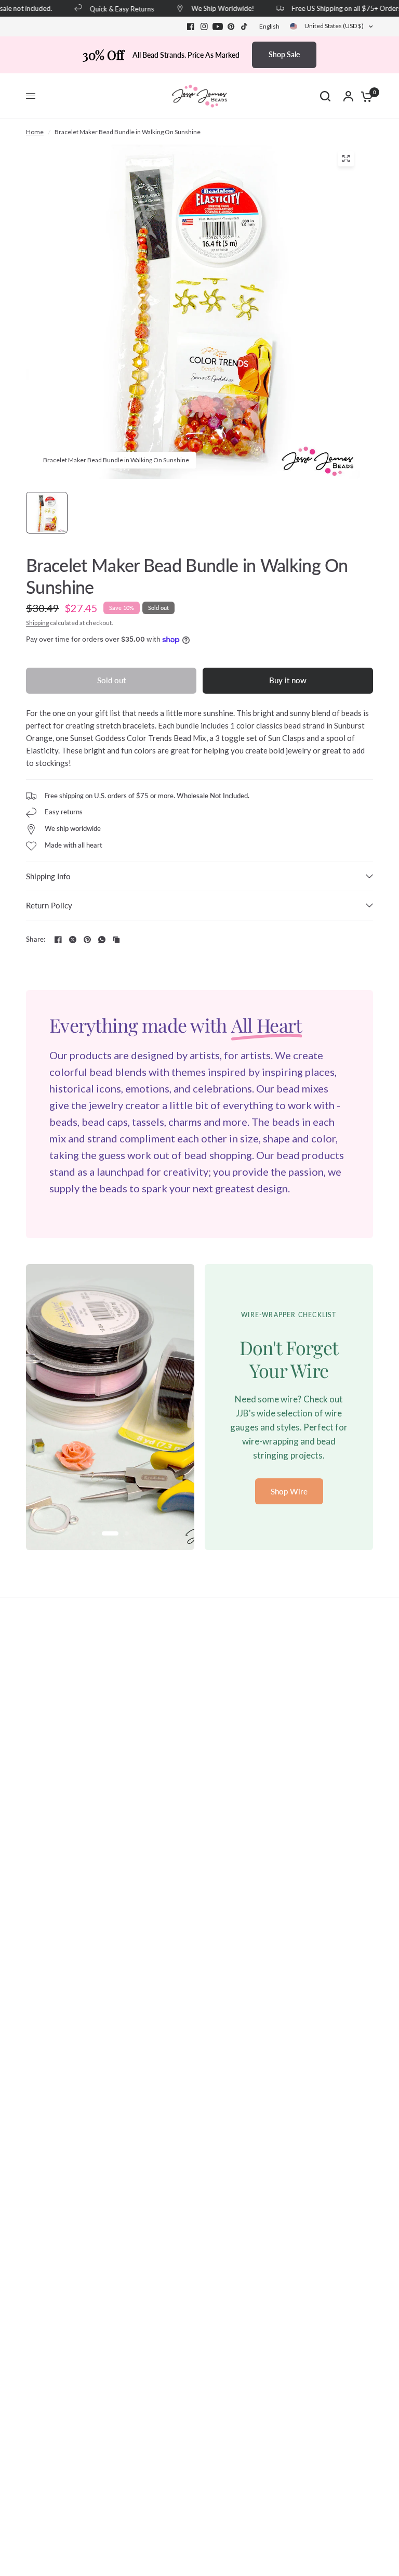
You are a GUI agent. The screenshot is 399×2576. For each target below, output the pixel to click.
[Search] (325, 96)
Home (35, 132)
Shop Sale (284, 54)
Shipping (37, 623)
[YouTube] (218, 27)
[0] (364, 96)
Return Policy (49, 905)
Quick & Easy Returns (112, 9)
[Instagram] (204, 27)
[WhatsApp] (102, 940)
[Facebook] (191, 27)
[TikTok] (245, 27)
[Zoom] (346, 159)
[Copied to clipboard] (116, 940)
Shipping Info (48, 876)
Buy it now (288, 680)
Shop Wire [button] (289, 1491)
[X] (73, 940)
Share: (36, 939)
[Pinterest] (231, 27)
